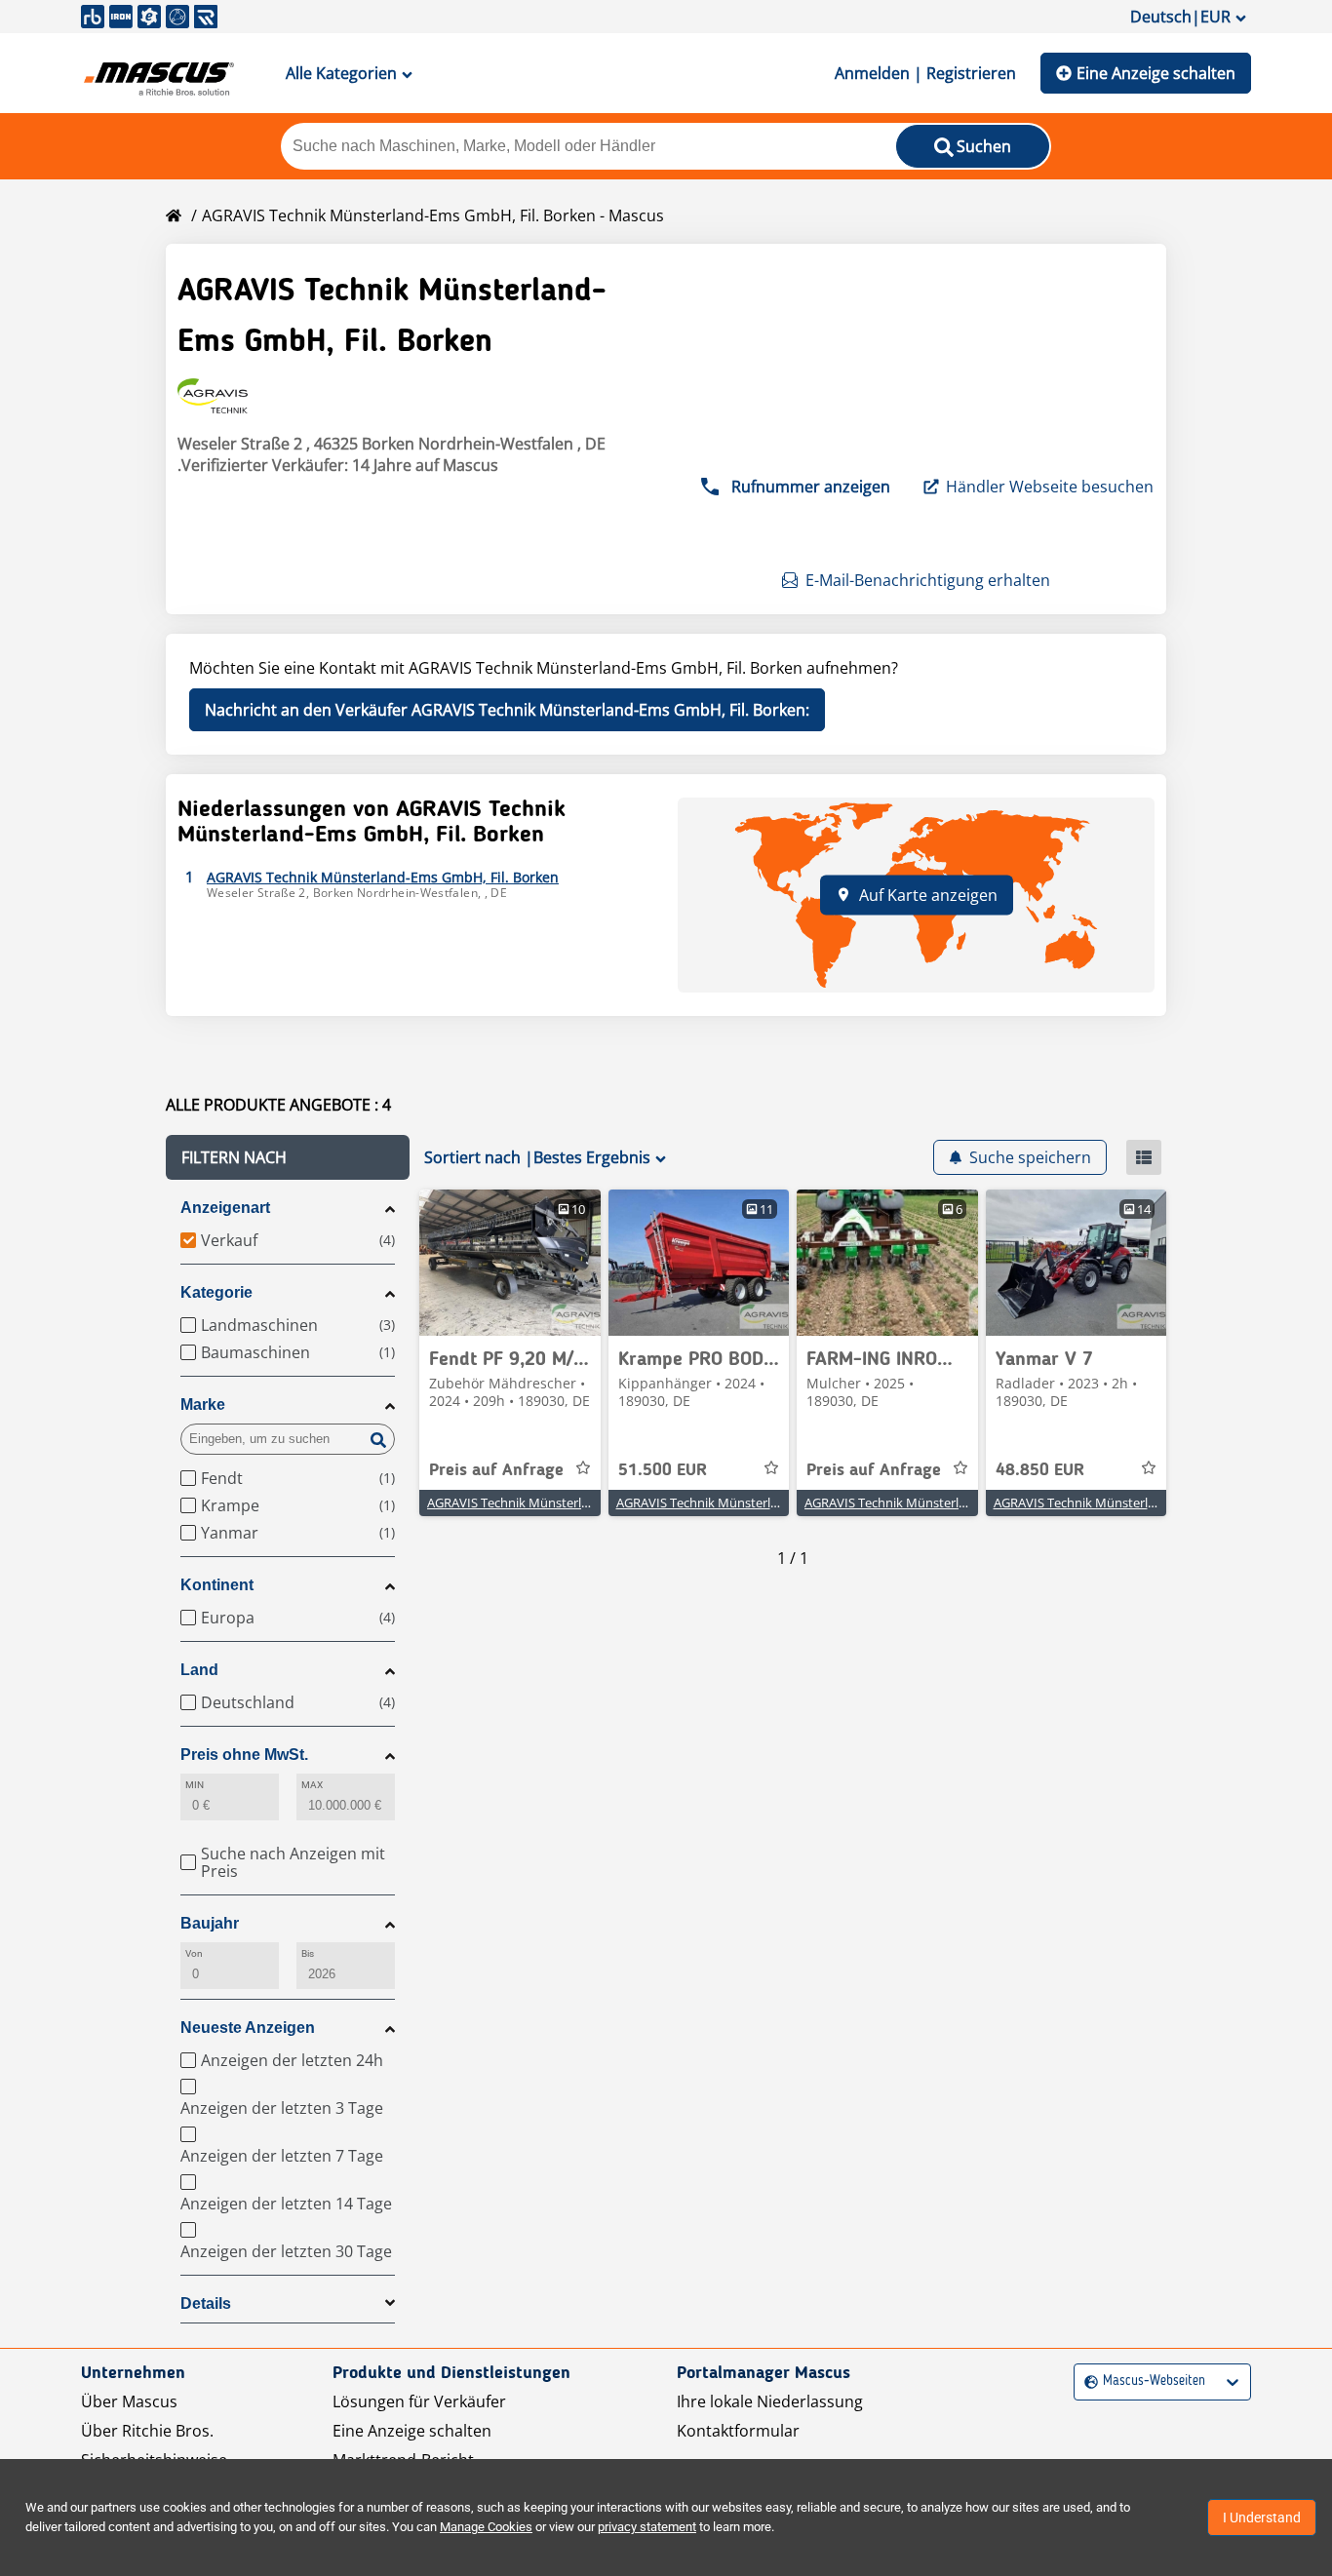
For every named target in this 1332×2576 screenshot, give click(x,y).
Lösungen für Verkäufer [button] (419, 2401)
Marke (203, 1405)
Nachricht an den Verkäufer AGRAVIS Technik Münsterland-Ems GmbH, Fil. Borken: (507, 710)
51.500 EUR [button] (663, 1470)
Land (199, 1670)
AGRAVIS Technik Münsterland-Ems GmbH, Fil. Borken (583, 1503)
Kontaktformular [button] (738, 2431)
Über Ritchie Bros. (147, 2431)
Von (194, 1953)
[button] (288, 1157)
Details (206, 2303)
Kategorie (216, 1292)
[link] (510, 1263)
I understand (1262, 2517)
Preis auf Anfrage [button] (496, 1470)
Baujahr (210, 1923)
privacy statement (647, 2527)
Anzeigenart (225, 1208)
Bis (308, 1953)
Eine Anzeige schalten (1156, 73)
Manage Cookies (486, 2527)
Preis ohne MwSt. (244, 1755)
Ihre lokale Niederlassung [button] (770, 2401)
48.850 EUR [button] (1040, 1470)
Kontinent (217, 1585)
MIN (195, 1785)
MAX (312, 1785)
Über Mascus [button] (129, 2401)
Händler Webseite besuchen (1050, 487)
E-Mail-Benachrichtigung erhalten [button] (928, 580)
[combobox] (1087, 2381)
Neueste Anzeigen (248, 2028)
